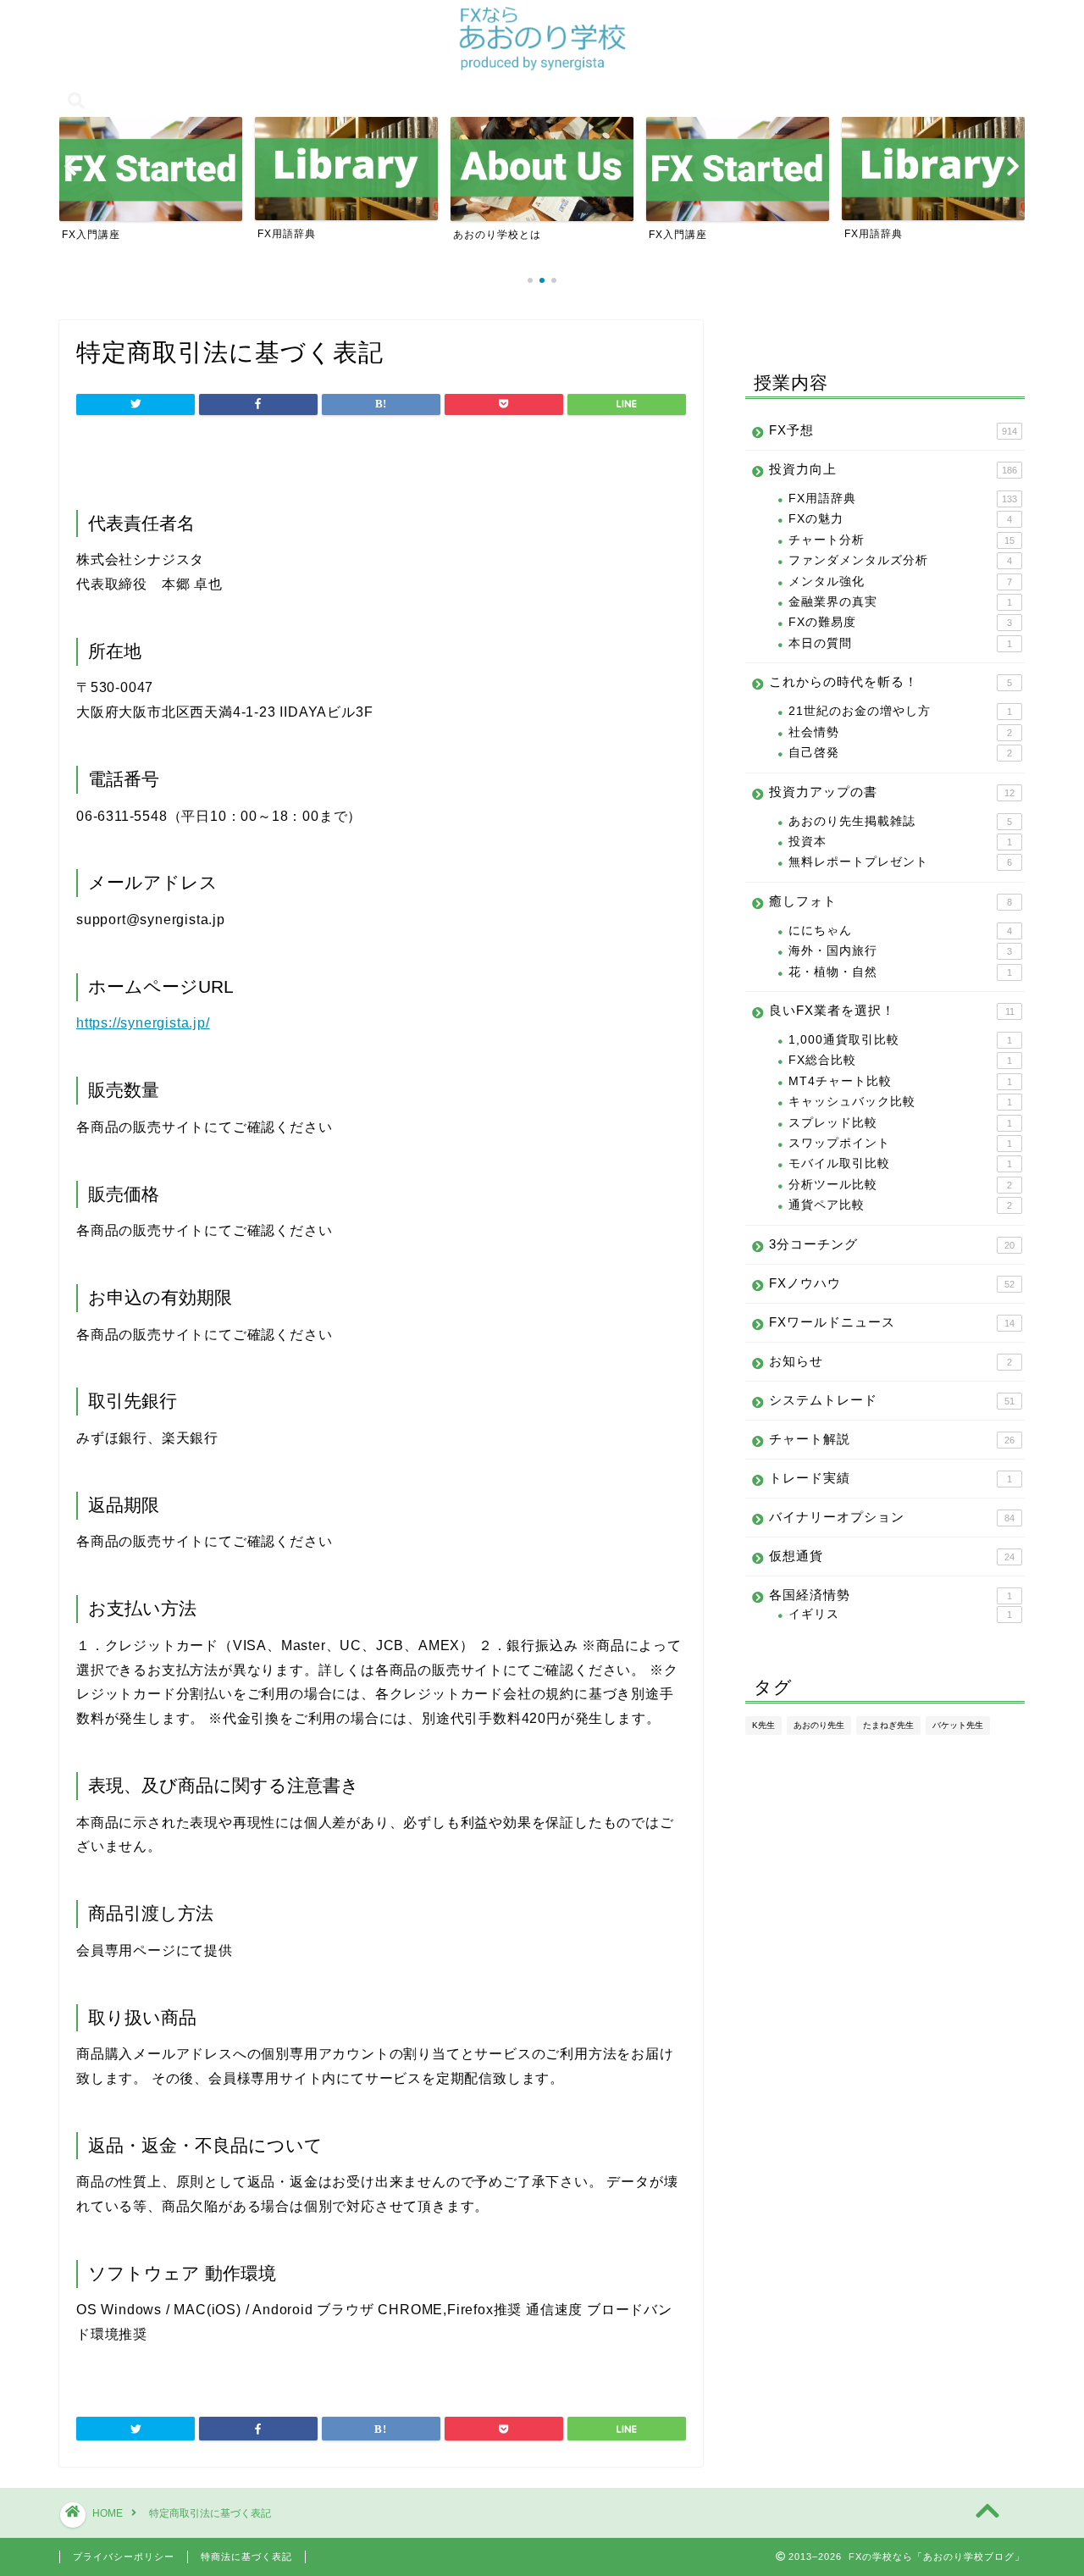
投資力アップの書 (892, 792)
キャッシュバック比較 (900, 1102)
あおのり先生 (819, 1725)
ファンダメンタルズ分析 (900, 560)
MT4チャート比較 (900, 1081)
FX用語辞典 (903, 499)
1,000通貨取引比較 (900, 1040)
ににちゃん (900, 931)
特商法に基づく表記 (246, 2557)
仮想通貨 (892, 1556)
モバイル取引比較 (900, 1163)
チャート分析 (901, 540)
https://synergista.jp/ (143, 1023)
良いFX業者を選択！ (892, 1010)
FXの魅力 (900, 519)
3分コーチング (892, 1244)
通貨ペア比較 (900, 1205)
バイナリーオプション (892, 1517)
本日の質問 (900, 643)
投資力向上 (893, 469)
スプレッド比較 (900, 1123)
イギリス (900, 1614)
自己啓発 (900, 753)
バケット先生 (958, 1725)
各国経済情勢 (890, 1595)
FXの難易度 (900, 622)
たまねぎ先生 (888, 1725)
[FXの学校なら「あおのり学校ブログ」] (542, 68)
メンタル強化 (900, 582)
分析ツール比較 (900, 1185)
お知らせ (890, 1361)
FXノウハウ (892, 1283)
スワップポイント (900, 1143)
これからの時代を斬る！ (890, 681)
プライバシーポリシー (124, 2557)
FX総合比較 (900, 1060)
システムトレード (892, 1400)
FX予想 (893, 430)
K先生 (763, 1725)
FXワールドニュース (892, 1322)
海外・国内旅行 (900, 951)
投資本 (900, 842)
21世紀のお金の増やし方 (900, 711)
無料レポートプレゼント (900, 862)
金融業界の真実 (900, 602)
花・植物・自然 (900, 972)
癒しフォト (890, 901)
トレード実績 (890, 1478)
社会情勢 (900, 732)
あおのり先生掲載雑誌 (900, 821)
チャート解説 (892, 1439)
